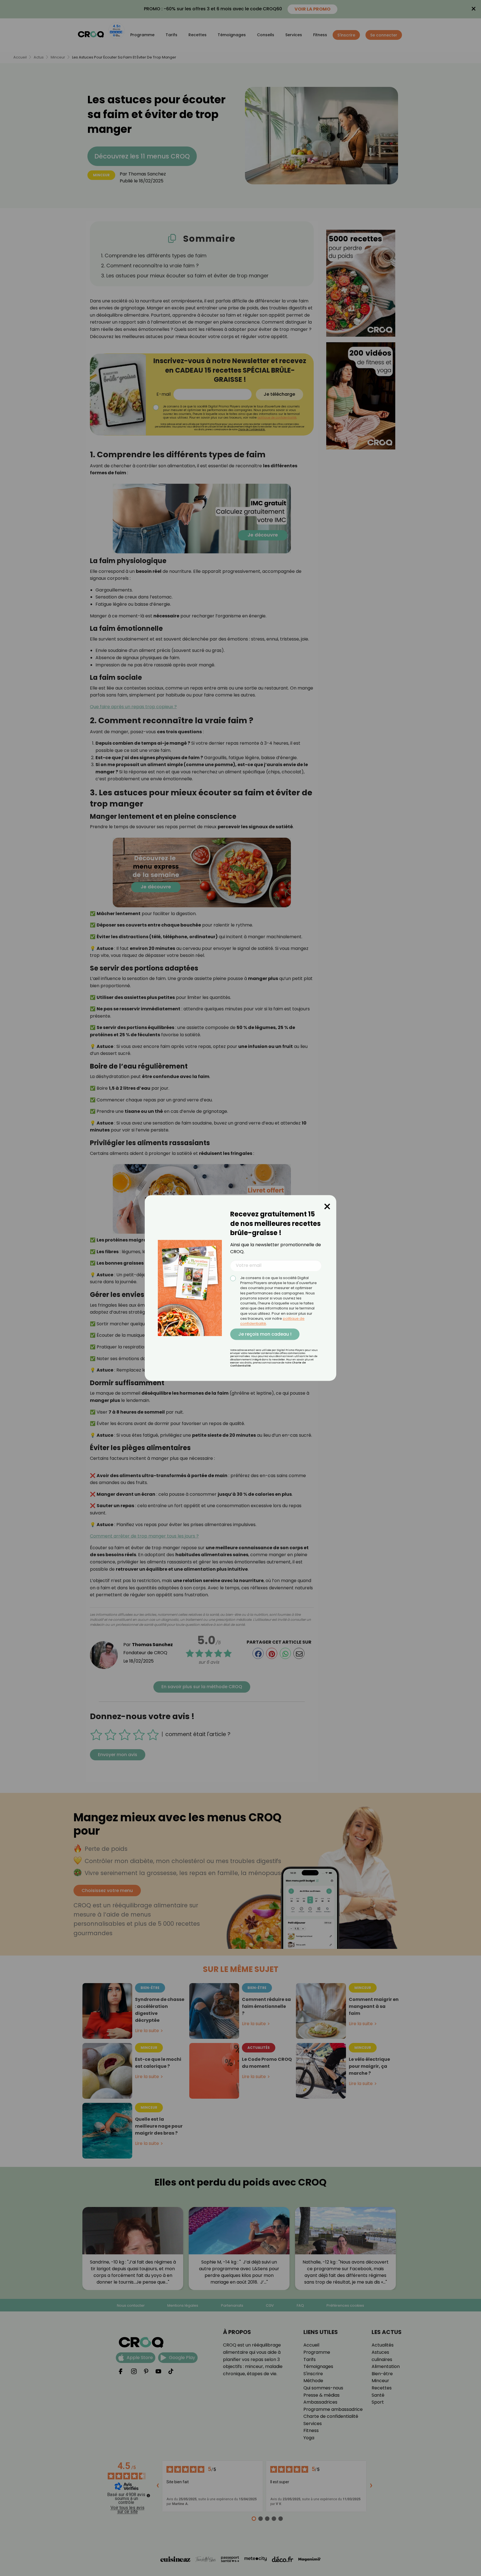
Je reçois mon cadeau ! (265, 1334)
